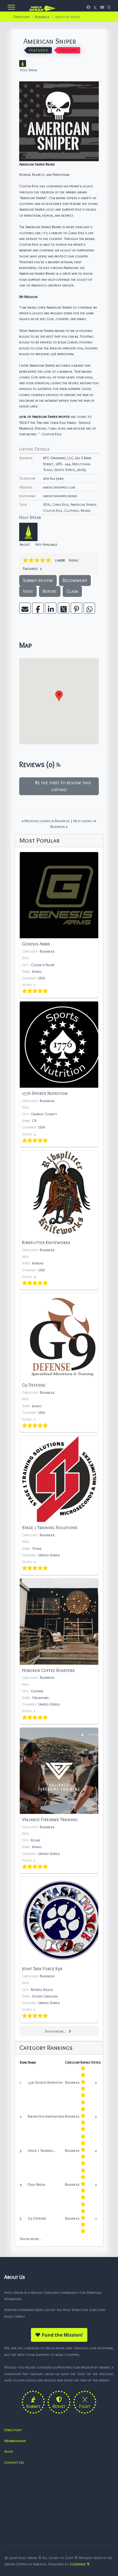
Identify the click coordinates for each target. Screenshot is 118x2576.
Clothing (72, 510)
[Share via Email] (25, 608)
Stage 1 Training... (42, 2150)
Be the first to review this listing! (62, 786)
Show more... (56, 2031)
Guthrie (37, 1691)
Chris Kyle (61, 504)
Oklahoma (40, 1698)
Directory (13, 2430)
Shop (9, 2451)
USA (42, 978)
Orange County (44, 1114)
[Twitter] (95, 7)
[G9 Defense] (59, 1363)
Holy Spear (29, 70)
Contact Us (14, 2462)
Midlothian (81, 464)
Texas (48, 470)
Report (50, 591)
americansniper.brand (60, 496)
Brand (85, 510)
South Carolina (45, 1996)
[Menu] (11, 7)
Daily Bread (37, 2184)
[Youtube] (102, 7)
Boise (36, 1840)
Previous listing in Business (46, 821)
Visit (28, 591)
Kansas (38, 1263)
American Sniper (83, 504)
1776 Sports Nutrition (45, 2082)
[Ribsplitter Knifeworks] (59, 1220)
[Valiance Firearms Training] (59, 1800)
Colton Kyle (53, 510)
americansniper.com (59, 487)
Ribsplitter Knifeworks (46, 2116)
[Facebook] (88, 7)
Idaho (37, 971)
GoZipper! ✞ (80, 2564)
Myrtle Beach (42, 1989)
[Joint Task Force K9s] (59, 1950)
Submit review (38, 580)
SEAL (47, 504)
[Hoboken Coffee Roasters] (59, 1651)
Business (47, 951)
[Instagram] (109, 7)
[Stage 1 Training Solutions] (59, 1505)
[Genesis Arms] (59, 925)
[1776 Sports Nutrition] (59, 1074)
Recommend (75, 580)
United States (64, 470)
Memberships (15, 2441)
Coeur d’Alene (43, 965)
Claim (72, 591)
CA (34, 1120)
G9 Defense (37, 2218)
